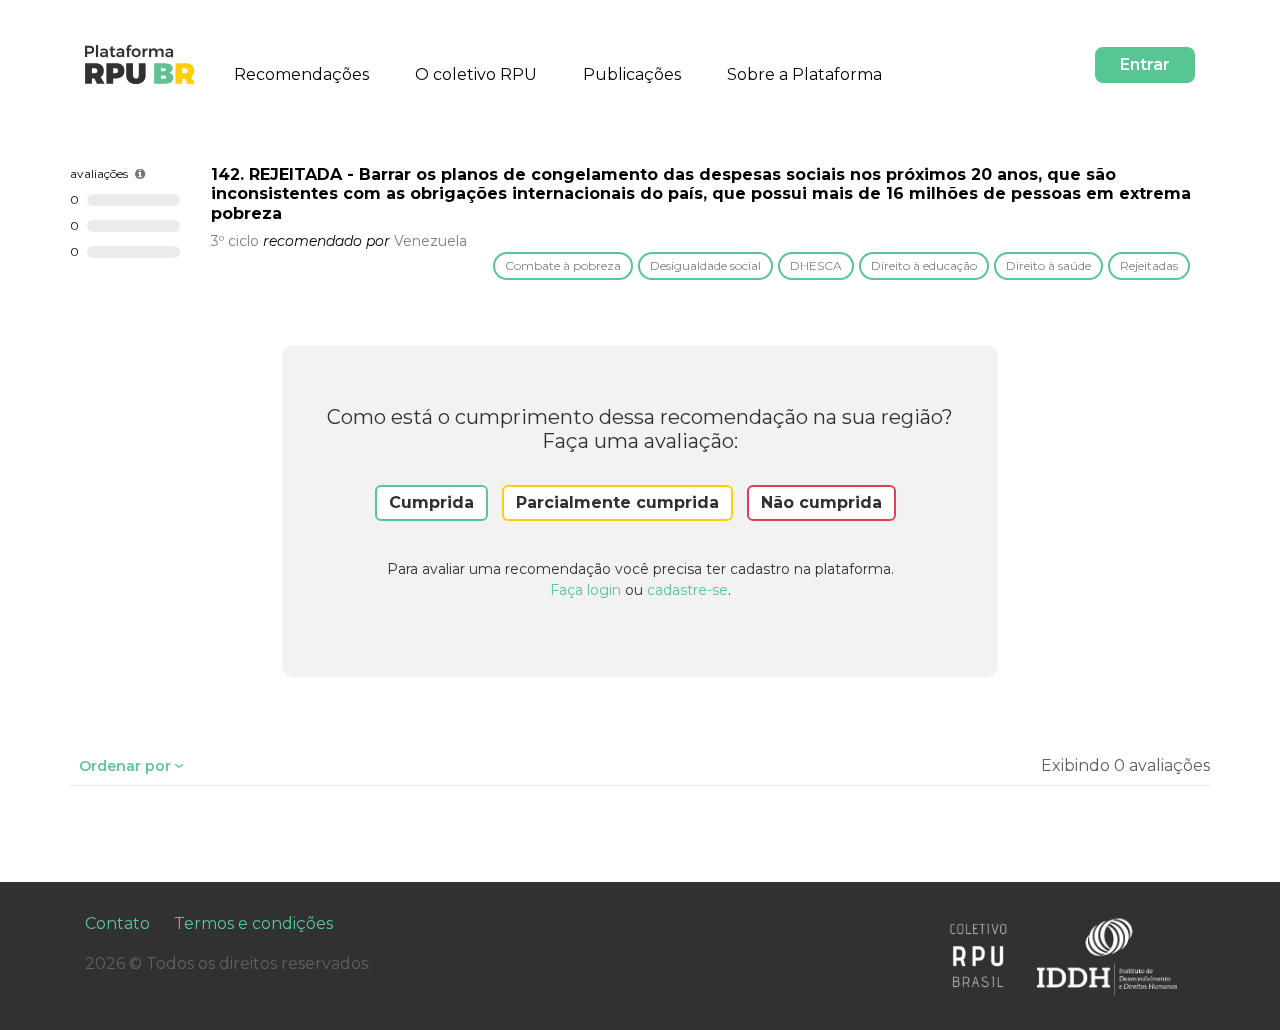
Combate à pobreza (563, 265)
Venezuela (430, 241)
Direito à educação (924, 265)
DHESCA (816, 265)
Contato (117, 923)
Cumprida (431, 502)
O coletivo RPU (476, 74)
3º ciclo (235, 241)
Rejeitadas (1149, 265)
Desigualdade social (705, 265)
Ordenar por (125, 766)
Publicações (632, 74)
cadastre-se (687, 590)
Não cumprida (821, 502)
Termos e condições (253, 923)
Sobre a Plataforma (804, 74)
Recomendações (301, 74)
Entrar (1145, 64)
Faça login (585, 590)
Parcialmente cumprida (617, 502)
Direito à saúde (1048, 265)
